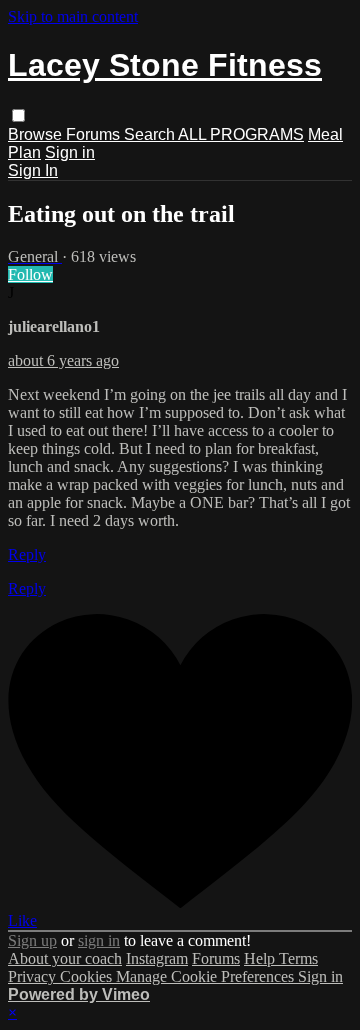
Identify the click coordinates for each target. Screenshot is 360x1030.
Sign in (70, 152)
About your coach (65, 958)
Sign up (32, 940)
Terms (298, 958)
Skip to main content (73, 16)
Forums (95, 134)
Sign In (33, 170)
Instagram (157, 958)
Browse (37, 134)
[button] (18, 115)
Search (151, 134)
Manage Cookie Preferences (207, 976)
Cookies (88, 976)
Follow (30, 274)
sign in (99, 940)
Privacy (34, 976)
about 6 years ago (63, 360)
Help (261, 958)
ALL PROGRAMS (241, 134)
